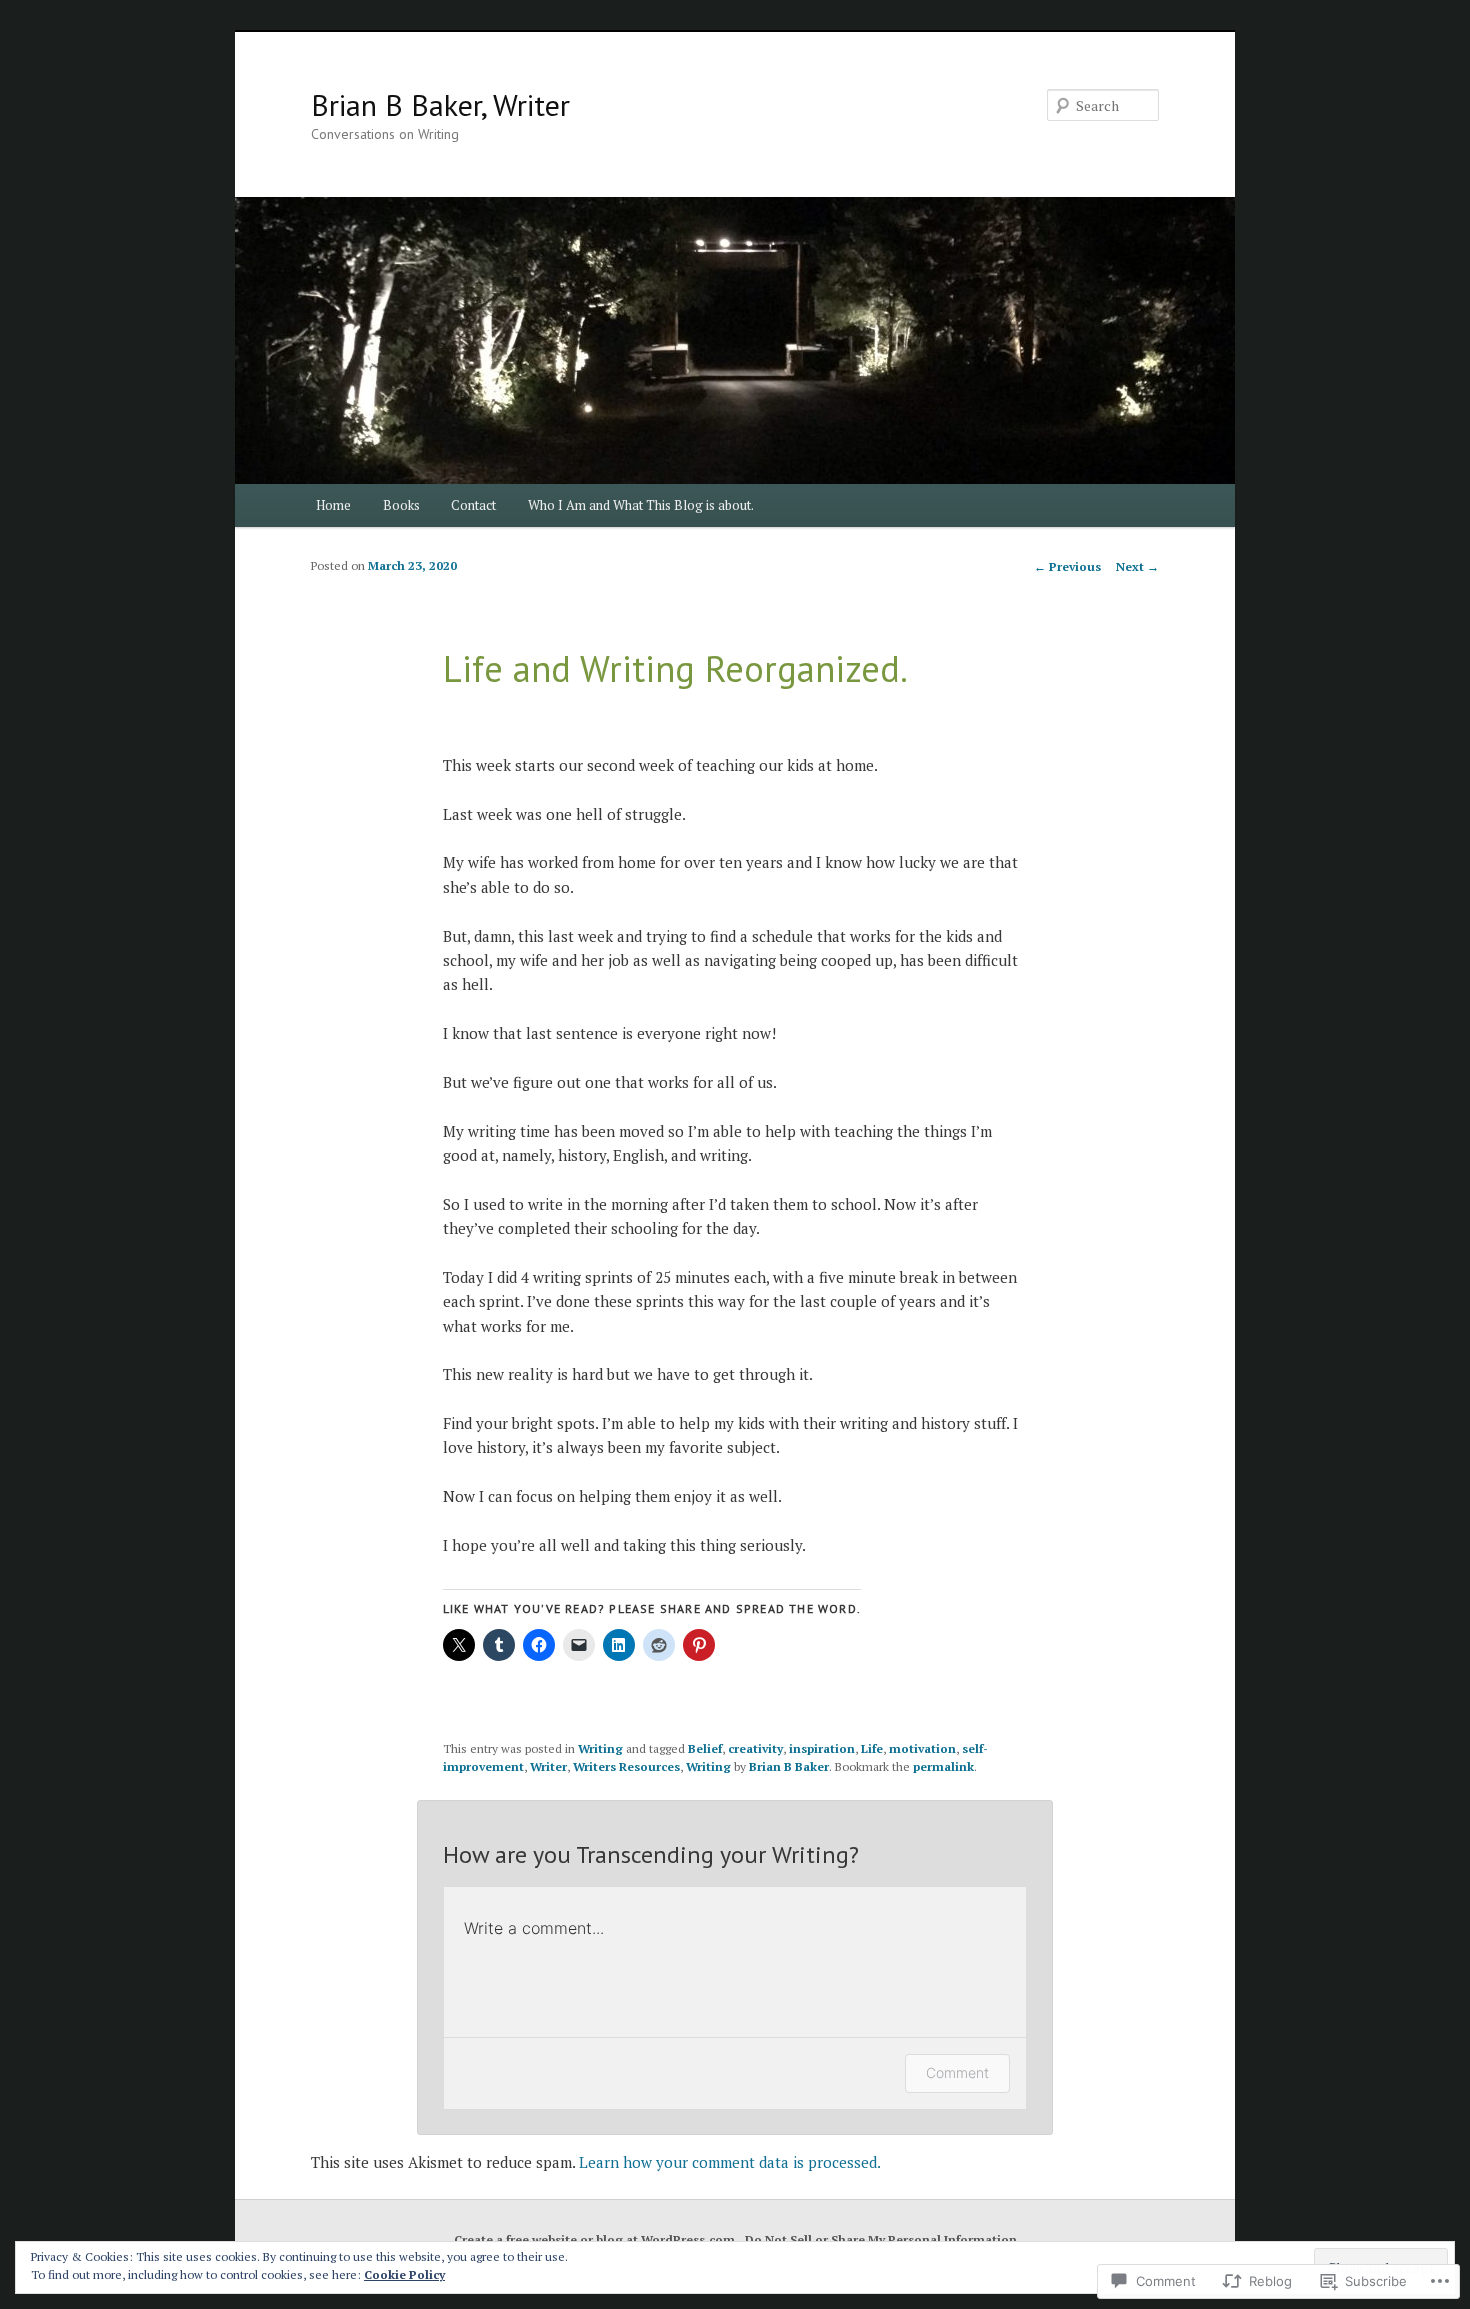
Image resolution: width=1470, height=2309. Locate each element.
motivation (922, 1748)
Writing (600, 1748)
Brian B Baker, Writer (440, 104)
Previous (1067, 566)
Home (333, 505)
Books (401, 505)
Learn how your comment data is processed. (730, 2162)
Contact (473, 505)
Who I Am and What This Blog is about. (641, 505)
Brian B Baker (789, 1766)
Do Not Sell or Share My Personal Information (881, 2239)
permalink (943, 1766)
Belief (705, 1748)
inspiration (822, 1748)
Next (1137, 566)
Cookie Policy (404, 2274)
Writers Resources (626, 1766)
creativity (755, 1748)
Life (872, 1748)
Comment (957, 2072)
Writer (548, 1766)
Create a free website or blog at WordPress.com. (596, 2239)
